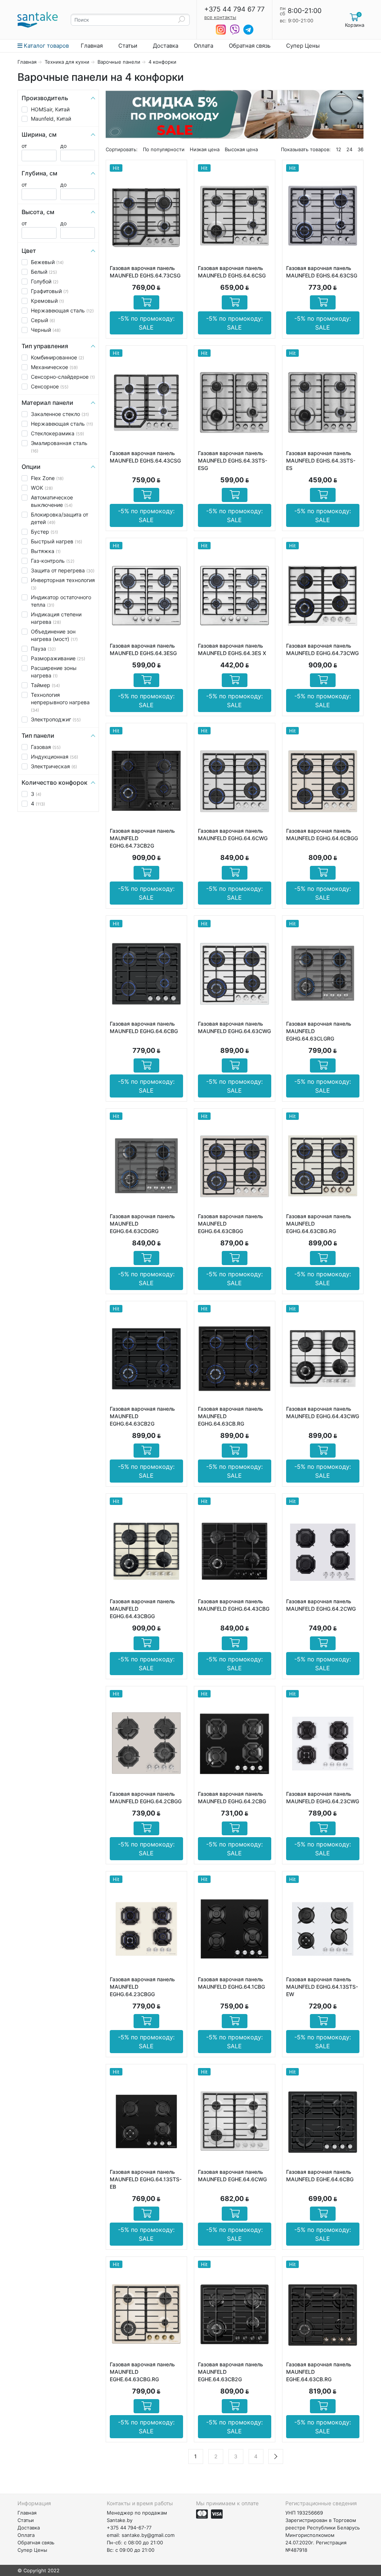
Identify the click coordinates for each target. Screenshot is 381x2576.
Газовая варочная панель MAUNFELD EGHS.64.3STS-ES (321, 460)
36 (361, 149)
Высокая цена (241, 149)
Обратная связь (250, 46)
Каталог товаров (46, 46)
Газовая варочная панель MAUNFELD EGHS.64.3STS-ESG (233, 460)
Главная (92, 46)
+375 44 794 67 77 (234, 9)
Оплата (204, 46)
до (63, 146)
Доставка (166, 46)
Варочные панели (119, 62)
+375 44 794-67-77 (129, 2528)
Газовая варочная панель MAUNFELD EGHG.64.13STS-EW (322, 1987)
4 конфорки (162, 62)
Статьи (128, 46)
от (24, 146)
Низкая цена (205, 149)
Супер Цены (303, 46)
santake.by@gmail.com (148, 2535)
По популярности (164, 149)
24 (349, 149)
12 (339, 149)
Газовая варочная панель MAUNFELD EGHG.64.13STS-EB (146, 2179)
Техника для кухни (67, 62)
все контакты (220, 17)
